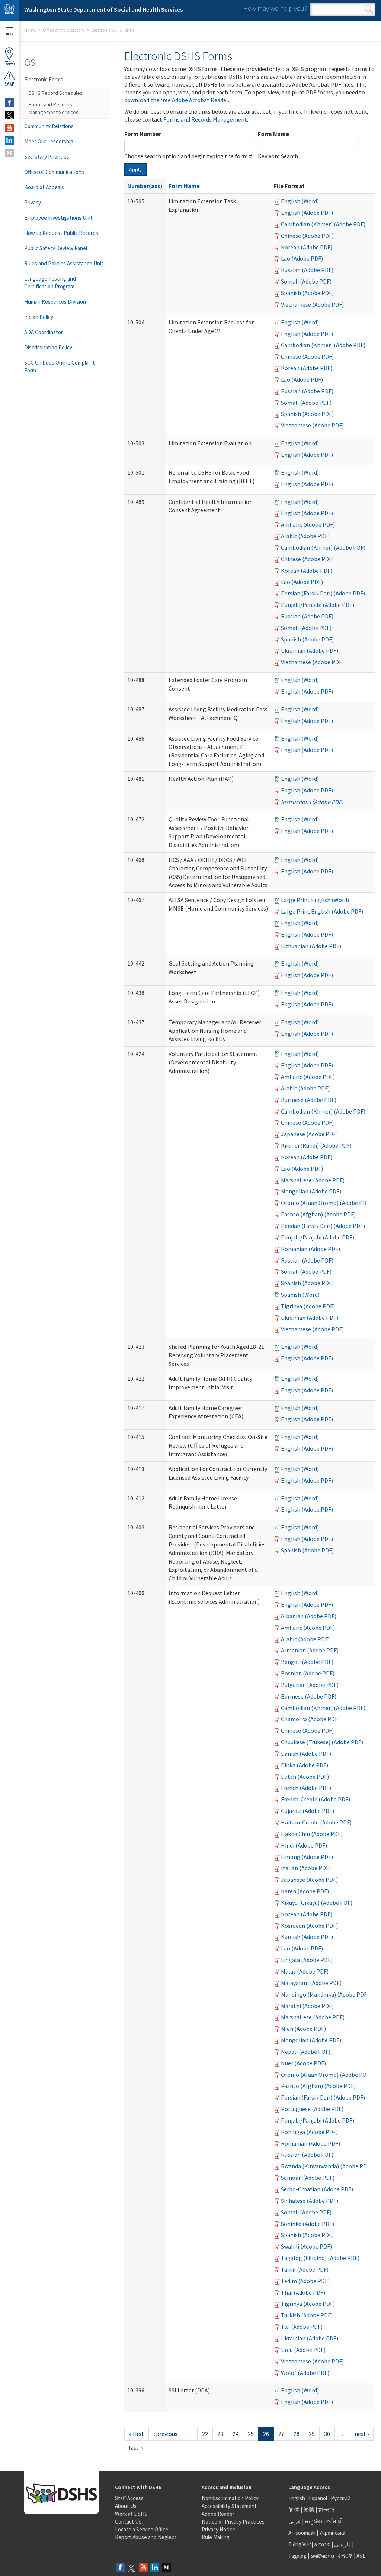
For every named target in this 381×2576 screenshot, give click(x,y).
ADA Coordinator (44, 332)
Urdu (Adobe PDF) (303, 2350)
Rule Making (216, 2537)
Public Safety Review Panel (56, 248)
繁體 (309, 2510)
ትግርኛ (345, 2556)
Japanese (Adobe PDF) (309, 1134)
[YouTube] (143, 2568)
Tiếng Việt (300, 2544)
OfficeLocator (9, 63)
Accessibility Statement (229, 2506)
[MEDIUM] (9, 153)
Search (369, 9)
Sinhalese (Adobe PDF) (310, 2201)
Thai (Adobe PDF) (303, 2292)
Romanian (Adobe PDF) (310, 1249)
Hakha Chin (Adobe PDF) (312, 1834)
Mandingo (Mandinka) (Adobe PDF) (325, 1994)
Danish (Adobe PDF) (306, 1754)
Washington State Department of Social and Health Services (103, 9)
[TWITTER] (9, 115)
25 (251, 2434)
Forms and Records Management (205, 119)
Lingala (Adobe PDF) (307, 1960)
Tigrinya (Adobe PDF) (308, 1306)
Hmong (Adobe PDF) (307, 1857)
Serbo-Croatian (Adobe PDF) (317, 2189)
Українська (332, 2533)
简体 (294, 2510)
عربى (295, 2521)
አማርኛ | (324, 2544)
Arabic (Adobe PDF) (305, 536)
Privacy (33, 202)
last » (136, 2447)
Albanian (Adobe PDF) (309, 1616)
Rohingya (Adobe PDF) (309, 2132)
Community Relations (49, 126)
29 (312, 2434)
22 (205, 2434)
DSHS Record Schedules (56, 93)
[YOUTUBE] (9, 128)
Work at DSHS (131, 2514)
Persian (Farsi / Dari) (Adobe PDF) (323, 593)
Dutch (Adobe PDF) (305, 1777)
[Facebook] (120, 2568)
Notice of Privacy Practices (233, 2522)
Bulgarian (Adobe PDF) (310, 1685)
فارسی (342, 2544)
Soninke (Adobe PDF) (308, 2224)
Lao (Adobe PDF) (302, 258)
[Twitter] (132, 2568)
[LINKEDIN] (9, 140)
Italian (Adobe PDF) (306, 1868)
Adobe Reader (218, 2514)
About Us (126, 2506)
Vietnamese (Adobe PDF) (312, 304)
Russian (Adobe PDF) (307, 270)
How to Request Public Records (61, 233)
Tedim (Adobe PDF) (305, 2281)
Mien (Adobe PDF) (303, 2029)
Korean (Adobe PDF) (307, 247)
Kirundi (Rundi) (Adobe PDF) (316, 1145)
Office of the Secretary (64, 30)
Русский (341, 2498)
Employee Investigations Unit (58, 218)
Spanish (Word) (300, 1295)
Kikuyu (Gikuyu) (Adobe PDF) (317, 1903)
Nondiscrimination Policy (230, 2498)
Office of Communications (54, 172)
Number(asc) (145, 186)
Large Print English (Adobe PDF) (322, 911)
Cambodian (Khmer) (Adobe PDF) (323, 224)
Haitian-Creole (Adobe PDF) (316, 1822)
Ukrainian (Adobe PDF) (310, 650)
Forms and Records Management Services (54, 108)
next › (362, 2434)
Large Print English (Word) (315, 900)
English (297, 2498)
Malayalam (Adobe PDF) (311, 1983)
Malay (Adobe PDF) (305, 1971)
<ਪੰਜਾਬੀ (334, 2521)
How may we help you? (275, 8)
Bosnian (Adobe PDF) (308, 1673)
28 (297, 2434)
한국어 (326, 2510)
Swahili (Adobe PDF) (306, 2246)
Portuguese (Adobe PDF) (312, 2109)
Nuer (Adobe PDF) (303, 2063)
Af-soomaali (302, 2533)
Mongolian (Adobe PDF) (311, 1191)
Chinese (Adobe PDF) (307, 236)
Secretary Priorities (47, 157)
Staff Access (129, 2498)
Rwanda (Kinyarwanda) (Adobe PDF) (326, 2166)
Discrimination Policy (48, 347)
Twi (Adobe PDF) (302, 2327)
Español (318, 2498)
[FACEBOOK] (9, 103)
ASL (361, 2556)
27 (281, 2434)
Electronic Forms (44, 79)
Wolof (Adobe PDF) (305, 2373)
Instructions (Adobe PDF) (312, 802)
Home (30, 30)
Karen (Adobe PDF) (305, 1891)
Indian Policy (39, 317)
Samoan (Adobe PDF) (308, 2178)
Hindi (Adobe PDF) (304, 1845)
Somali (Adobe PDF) (306, 281)
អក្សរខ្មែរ (313, 2521)
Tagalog (297, 2556)
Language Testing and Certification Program (50, 282)
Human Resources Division (55, 302)
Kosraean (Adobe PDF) (309, 1926)
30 (327, 2434)
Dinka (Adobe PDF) (305, 1765)
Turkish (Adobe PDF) (307, 2315)
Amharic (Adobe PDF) (308, 524)
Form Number (143, 134)
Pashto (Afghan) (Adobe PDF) (318, 1214)
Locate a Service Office (142, 2529)
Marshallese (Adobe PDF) (313, 1180)
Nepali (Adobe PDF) (306, 2052)
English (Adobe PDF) (307, 213)
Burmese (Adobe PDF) (309, 1100)
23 (220, 2434)
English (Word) (300, 201)
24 (236, 2434)
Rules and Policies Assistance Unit (64, 263)
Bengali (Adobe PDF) (307, 1662)
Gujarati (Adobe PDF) (308, 1811)
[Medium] (166, 2568)
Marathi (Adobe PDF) (307, 2006)
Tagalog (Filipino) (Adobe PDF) (320, 2258)
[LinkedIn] (155, 2568)
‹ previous (165, 2434)
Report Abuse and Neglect (146, 2537)
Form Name (273, 134)
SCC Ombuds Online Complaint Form (60, 366)
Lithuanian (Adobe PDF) (311, 946)
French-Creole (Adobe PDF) (316, 1799)
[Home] (9, 11)
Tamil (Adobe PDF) (305, 2269)
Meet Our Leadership (49, 141)
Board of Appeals (44, 187)
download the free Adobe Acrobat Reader (176, 100)
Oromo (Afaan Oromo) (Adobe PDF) (326, 1203)
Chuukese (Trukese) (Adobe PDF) (322, 1742)
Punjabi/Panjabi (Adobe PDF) (318, 605)
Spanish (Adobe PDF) (307, 293)
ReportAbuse (9, 84)
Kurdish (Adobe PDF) (307, 1937)
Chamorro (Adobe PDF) (310, 1719)
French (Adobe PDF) (306, 1788)
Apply (135, 169)
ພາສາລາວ (322, 2556)
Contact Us (128, 2522)
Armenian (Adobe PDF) (310, 1650)
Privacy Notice (218, 2529)
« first (137, 2434)
